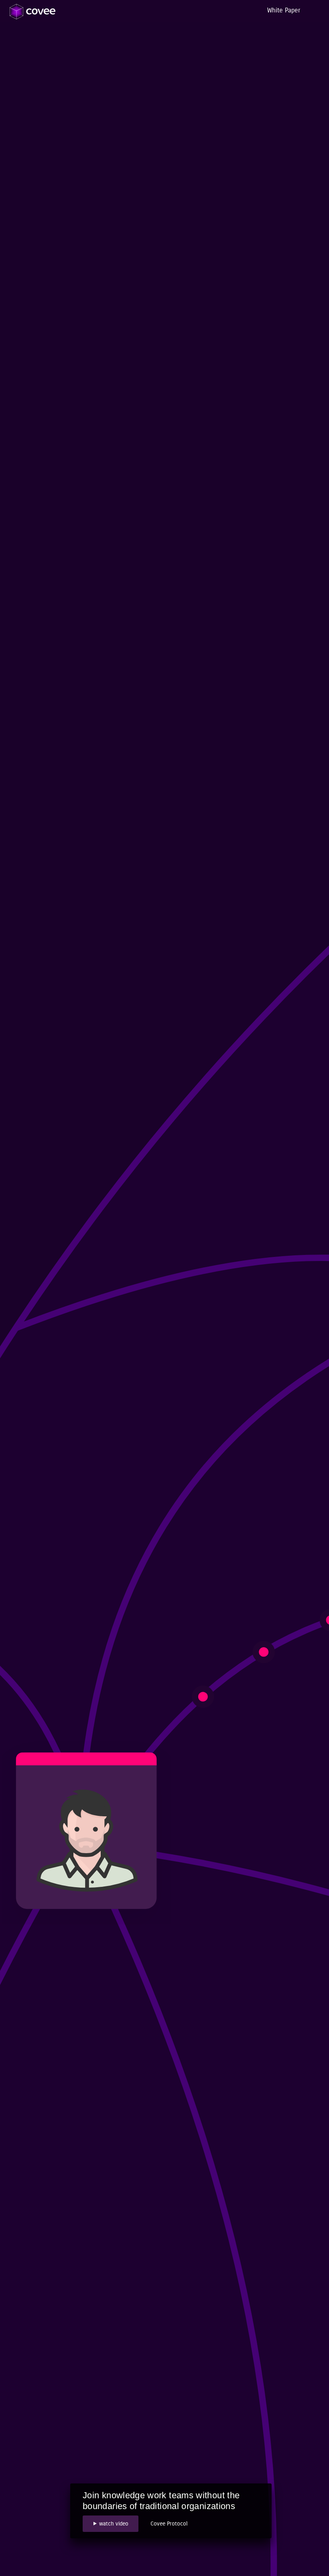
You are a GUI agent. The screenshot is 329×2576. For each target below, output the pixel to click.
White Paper (284, 10)
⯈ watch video (111, 2524)
